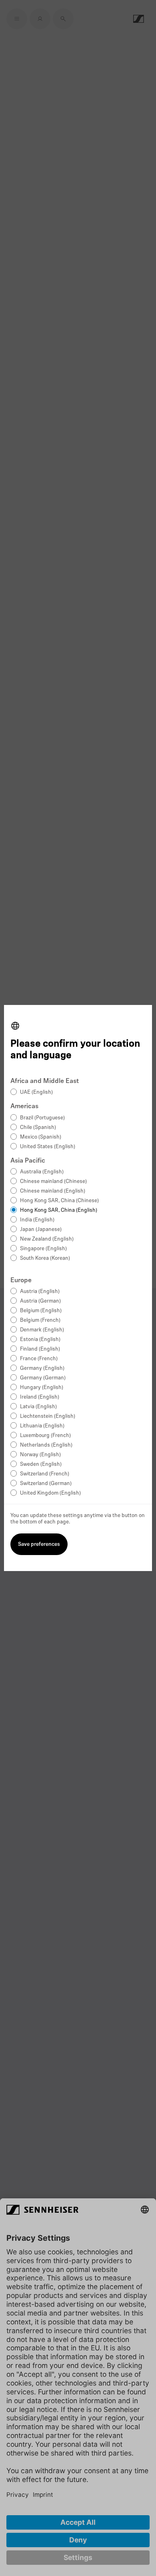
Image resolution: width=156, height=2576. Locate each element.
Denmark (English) (42, 1330)
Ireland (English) (40, 1397)
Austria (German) (40, 1301)
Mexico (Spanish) (41, 1137)
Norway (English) (40, 1455)
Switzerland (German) (46, 1484)
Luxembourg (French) (45, 1436)
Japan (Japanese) (41, 1230)
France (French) (39, 1359)
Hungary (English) (42, 1388)
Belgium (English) (41, 1311)
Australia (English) (42, 1172)
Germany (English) (42, 1368)
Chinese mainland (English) (53, 1191)
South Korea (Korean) (45, 1258)
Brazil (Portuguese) (42, 1118)
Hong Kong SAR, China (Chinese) (59, 1201)
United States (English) (48, 1147)
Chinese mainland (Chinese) (53, 1182)
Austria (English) (40, 1292)
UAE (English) (36, 1092)
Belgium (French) (40, 1320)
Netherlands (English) (46, 1445)
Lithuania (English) (42, 1426)
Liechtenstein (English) (48, 1416)
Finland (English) (40, 1349)
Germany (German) (43, 1378)
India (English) (37, 1220)
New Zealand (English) (47, 1239)
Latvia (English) (38, 1407)
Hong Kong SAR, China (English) (59, 1210)
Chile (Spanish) (38, 1128)
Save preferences (39, 1544)
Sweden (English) (41, 1464)
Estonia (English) (40, 1340)
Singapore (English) (43, 1249)
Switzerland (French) (45, 1474)
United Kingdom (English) (50, 1493)
